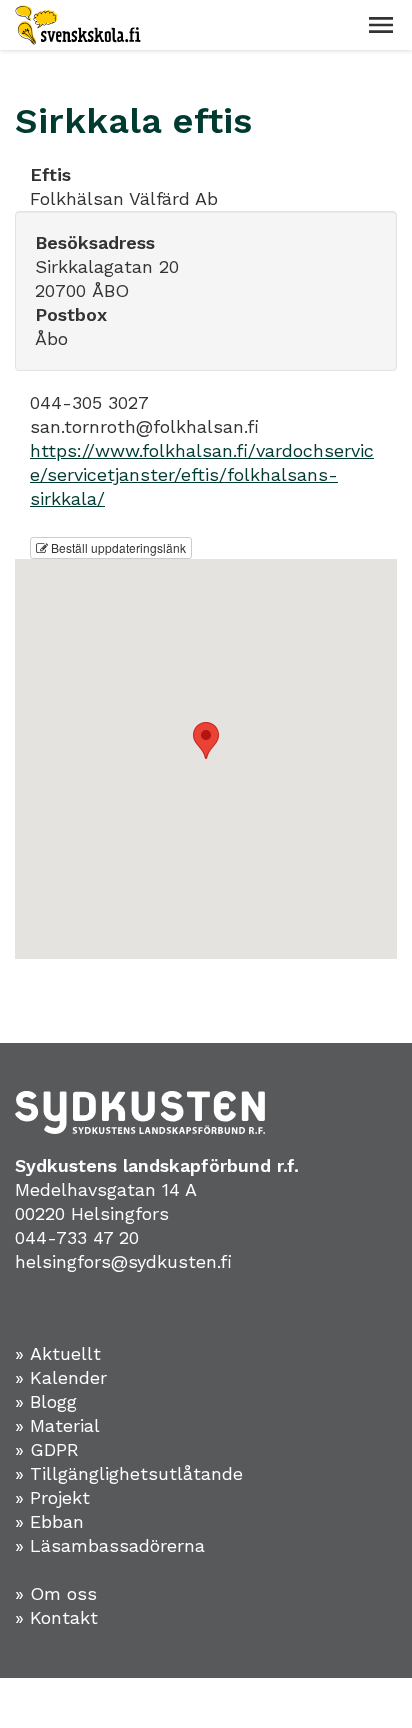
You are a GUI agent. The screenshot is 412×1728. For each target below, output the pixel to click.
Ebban (57, 1521)
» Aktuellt (58, 1353)
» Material (57, 1425)
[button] (381, 25)
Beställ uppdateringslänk (117, 547)
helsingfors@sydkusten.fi (123, 1261)
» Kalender (61, 1377)
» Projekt (52, 1497)
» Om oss (56, 1593)
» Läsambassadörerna (110, 1545)
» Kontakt (56, 1617)
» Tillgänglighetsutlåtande (129, 1473)
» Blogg (46, 1401)
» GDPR (47, 1449)
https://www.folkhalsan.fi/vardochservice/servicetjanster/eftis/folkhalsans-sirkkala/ (202, 474)
